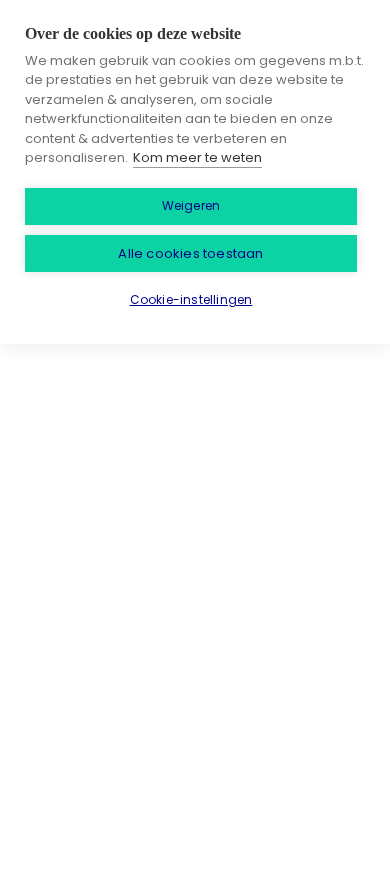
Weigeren (191, 205)
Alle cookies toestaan (190, 253)
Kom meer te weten (197, 157)
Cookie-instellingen (191, 299)
